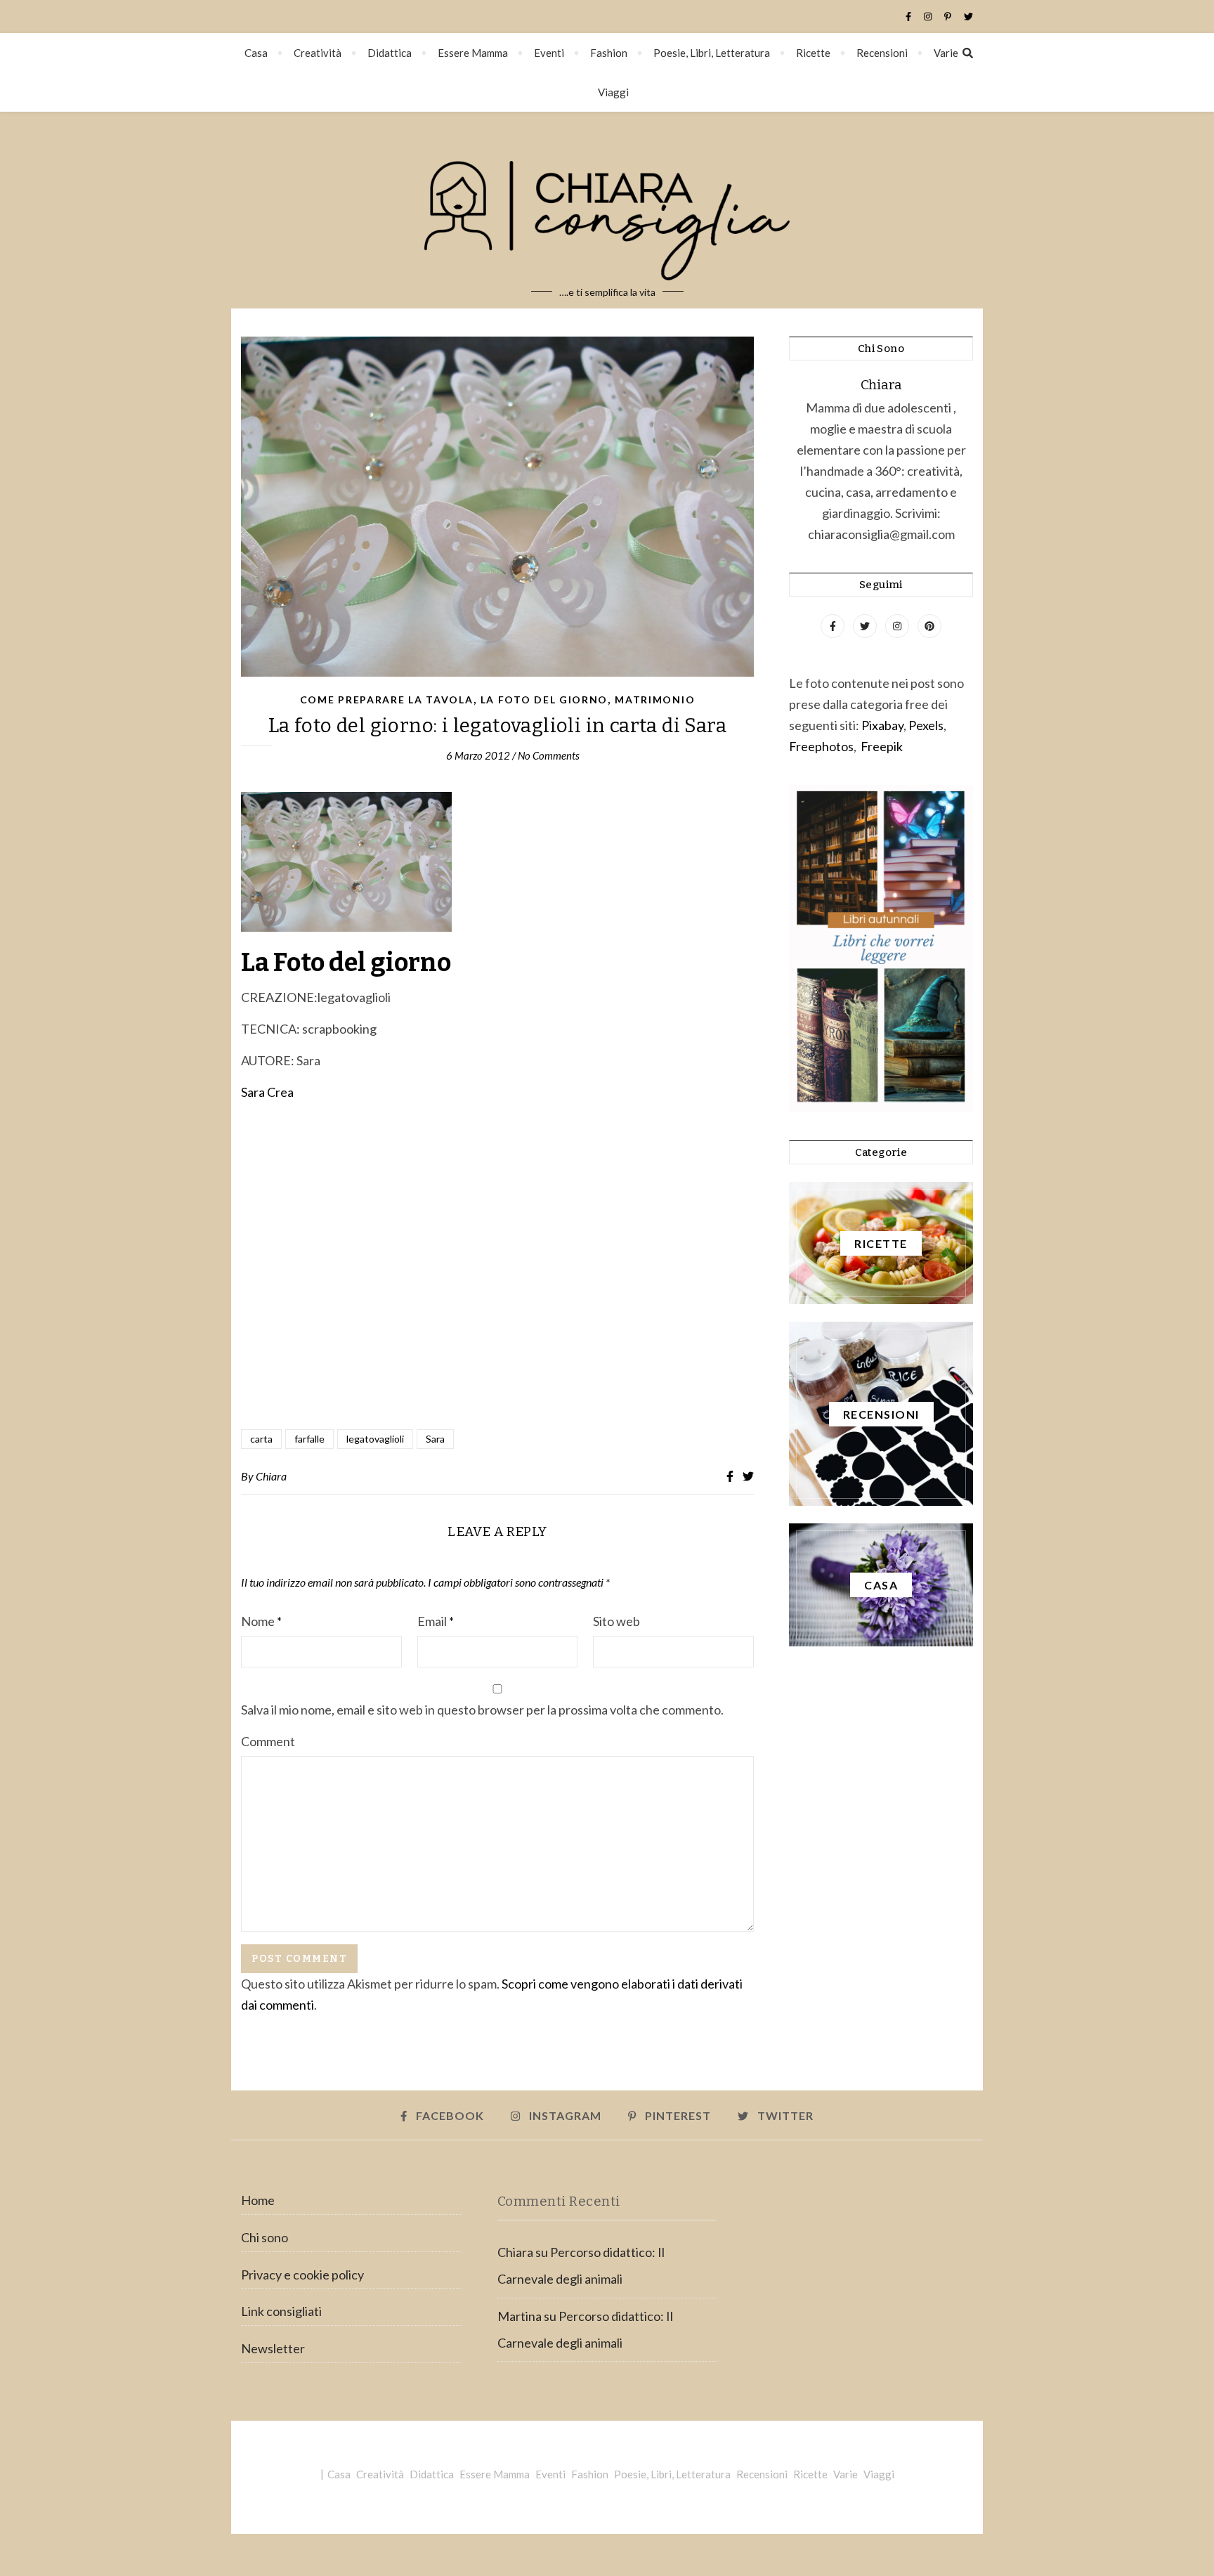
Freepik (882, 746)
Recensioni (882, 53)
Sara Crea (267, 1092)
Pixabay (882, 725)
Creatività (318, 53)
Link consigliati (281, 2311)
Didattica (390, 53)
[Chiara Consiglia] (607, 210)
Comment (268, 1741)
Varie (946, 53)
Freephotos (821, 746)
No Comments (549, 755)
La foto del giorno (544, 700)
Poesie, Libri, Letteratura (712, 53)
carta (261, 1439)
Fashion (609, 53)
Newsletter (273, 2348)
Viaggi (613, 92)
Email (436, 1621)
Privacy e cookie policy (302, 2275)
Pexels (926, 725)
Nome (261, 1621)
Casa (256, 53)
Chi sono (265, 2237)
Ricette (813, 53)
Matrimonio (655, 700)
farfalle (309, 1439)
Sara (435, 1439)
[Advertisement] (497, 1267)
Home (258, 2200)
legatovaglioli (375, 1439)
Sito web (616, 1621)
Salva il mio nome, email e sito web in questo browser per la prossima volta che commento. (482, 1710)
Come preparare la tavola (387, 700)
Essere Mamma (473, 53)
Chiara (271, 1476)
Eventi (549, 53)
